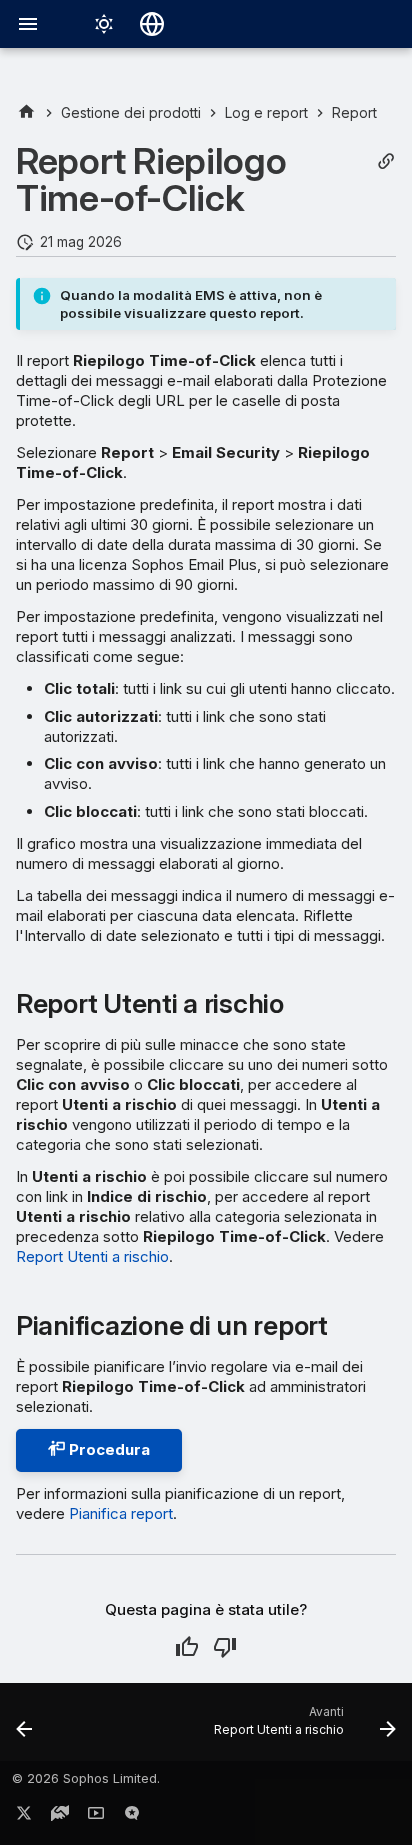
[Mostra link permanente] (386, 161)
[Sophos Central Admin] (26, 112)
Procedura (107, 1449)
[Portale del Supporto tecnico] (60, 1817)
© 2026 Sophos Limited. (86, 1778)
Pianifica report (121, 1513)
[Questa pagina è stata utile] (187, 1647)
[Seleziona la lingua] (152, 24)
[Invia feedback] (132, 1817)
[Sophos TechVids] (96, 1817)
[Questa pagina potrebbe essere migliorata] (225, 1647)
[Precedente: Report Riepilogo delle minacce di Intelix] (24, 1728)
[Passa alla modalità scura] (104, 24)
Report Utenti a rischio (92, 1256)
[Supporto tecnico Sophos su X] (24, 1817)
